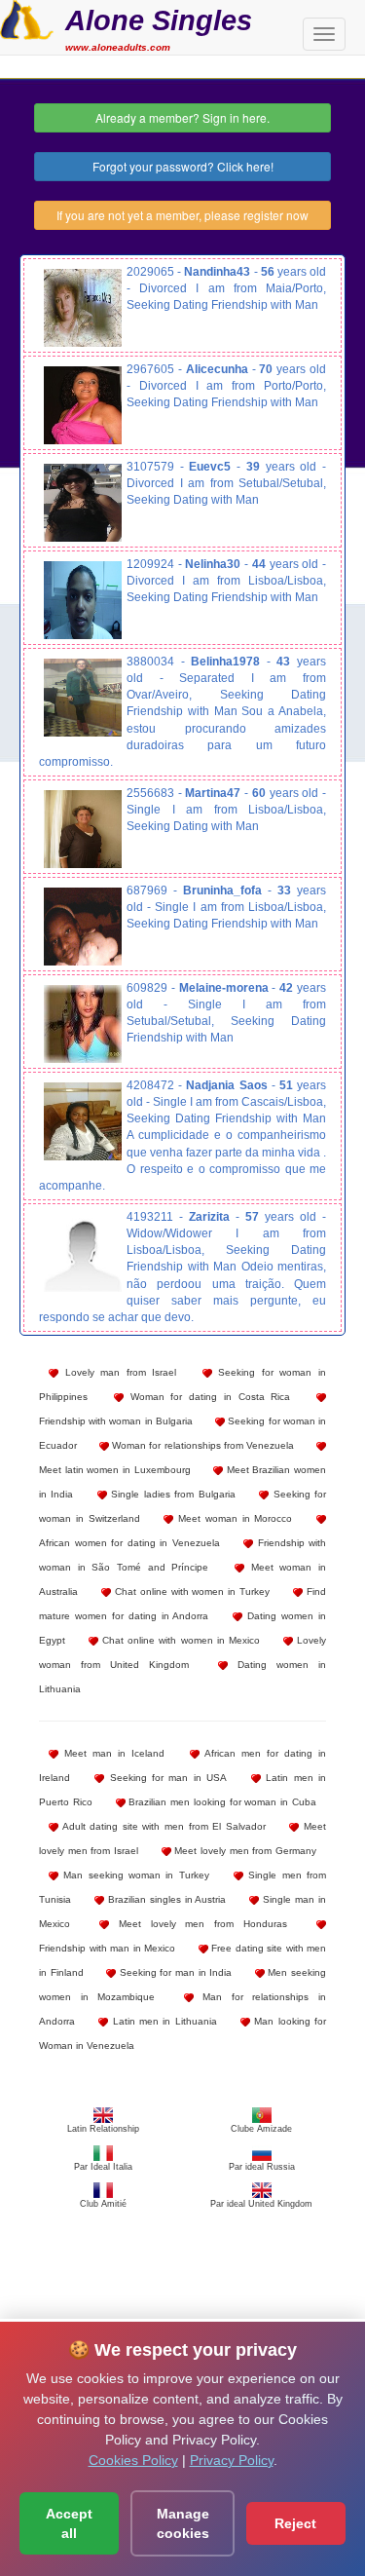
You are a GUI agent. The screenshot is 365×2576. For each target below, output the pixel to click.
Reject (295, 2523)
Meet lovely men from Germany (244, 1851)
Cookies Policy (133, 2460)
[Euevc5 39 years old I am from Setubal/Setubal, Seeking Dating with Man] (83, 503)
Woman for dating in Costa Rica (207, 1397)
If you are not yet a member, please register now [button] (182, 215)
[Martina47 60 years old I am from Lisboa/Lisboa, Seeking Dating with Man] (83, 829)
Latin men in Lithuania (162, 2021)
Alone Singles (159, 20)
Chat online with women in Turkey (190, 1591)
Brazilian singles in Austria (165, 1899)
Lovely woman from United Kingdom (182, 1652)
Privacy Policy (232, 2460)
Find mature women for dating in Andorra (182, 1604)
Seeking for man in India (174, 1972)
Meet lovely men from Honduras (198, 1924)
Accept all (69, 2523)
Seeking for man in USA (165, 1778)
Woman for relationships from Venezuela (201, 1445)
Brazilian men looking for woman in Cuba (221, 1802)
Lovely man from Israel (117, 1372)
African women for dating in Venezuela (129, 1543)
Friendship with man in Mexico (107, 1948)
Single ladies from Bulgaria (171, 1494)
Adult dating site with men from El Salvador (162, 1826)
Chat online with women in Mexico (179, 1640)
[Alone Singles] (27, 18)
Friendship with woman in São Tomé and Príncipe (182, 1555)
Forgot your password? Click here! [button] (183, 166)
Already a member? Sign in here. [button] (182, 117)
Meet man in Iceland (111, 1753)
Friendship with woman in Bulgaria (116, 1421)
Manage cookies (183, 2523)
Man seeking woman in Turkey (134, 1875)
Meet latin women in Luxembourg (115, 1470)
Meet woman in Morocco (233, 1518)
